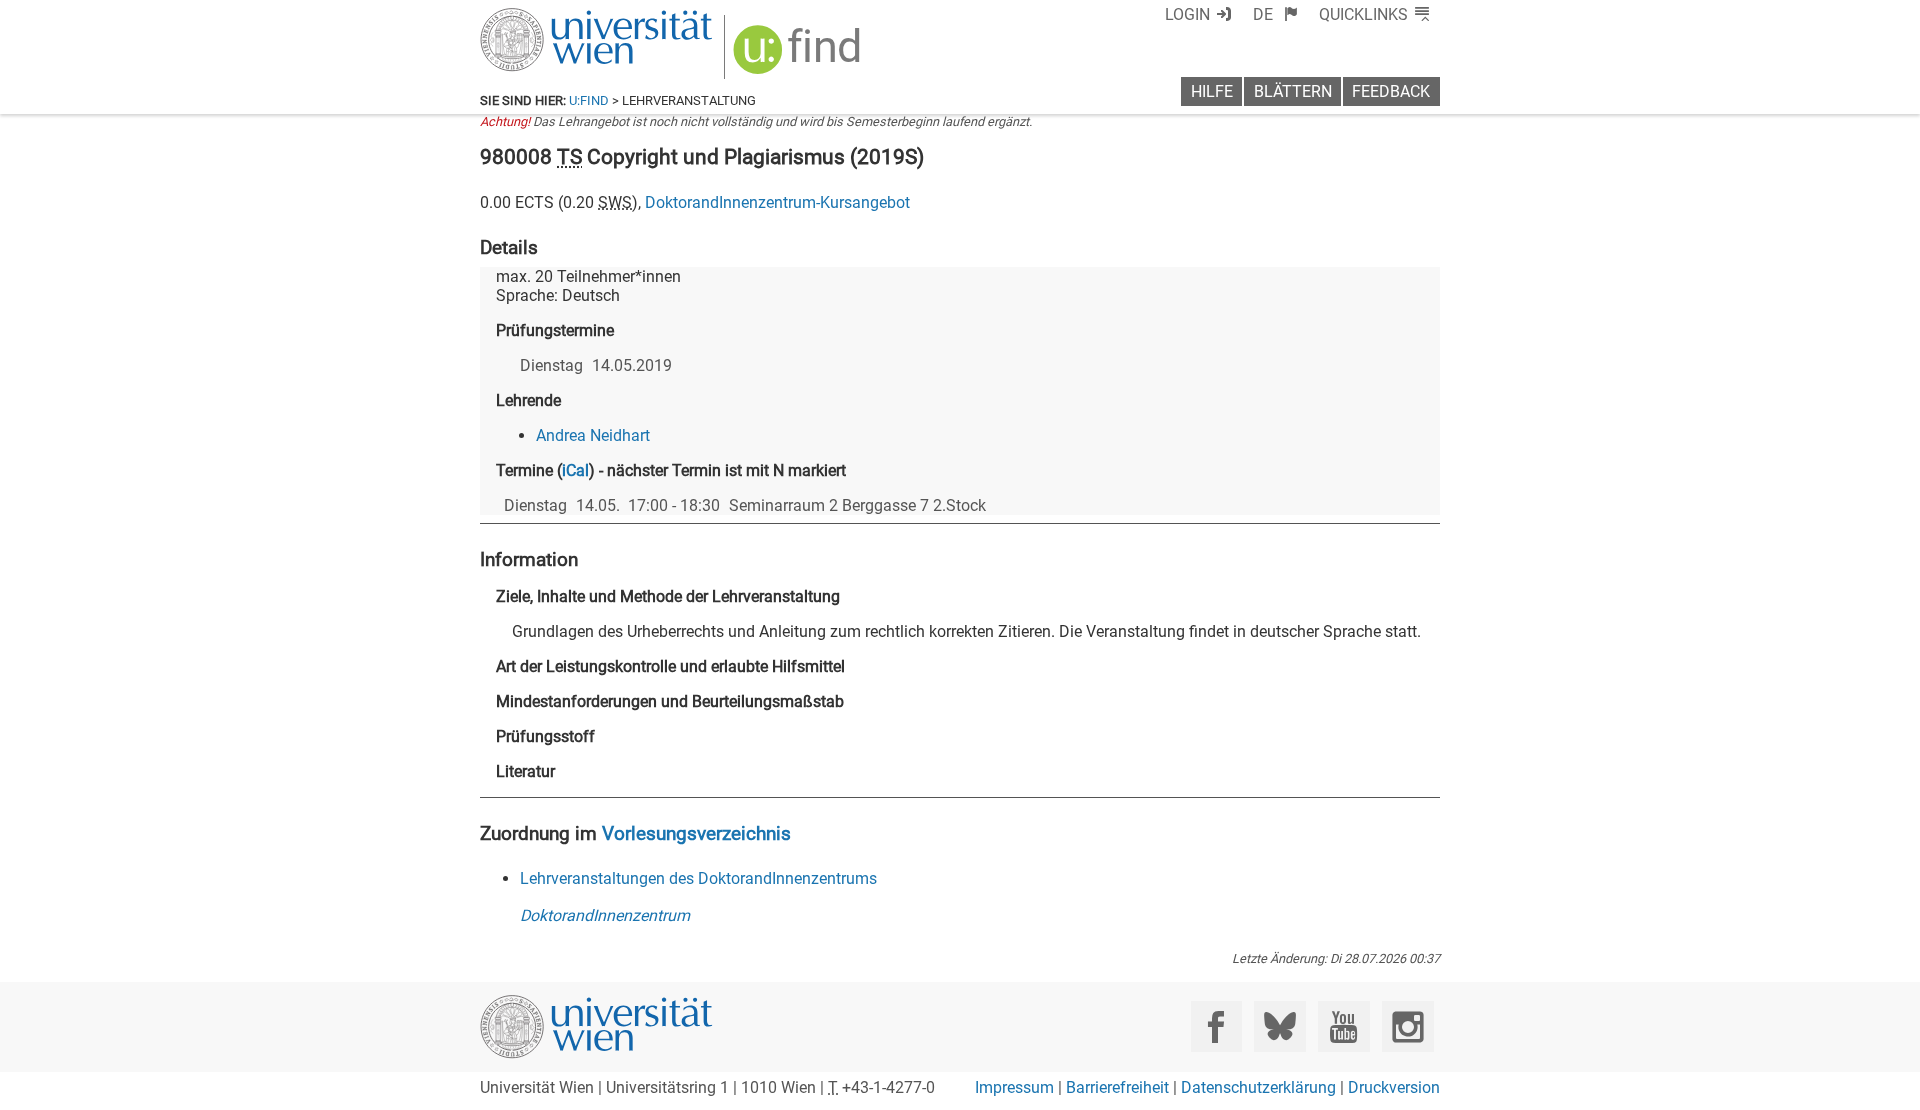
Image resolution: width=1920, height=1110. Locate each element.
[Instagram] (1407, 1026)
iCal (575, 470)
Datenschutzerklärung (1258, 1087)
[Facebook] (1216, 1026)
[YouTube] (1343, 1026)
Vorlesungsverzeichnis (696, 833)
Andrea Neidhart (593, 435)
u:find (589, 100)
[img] (799, 56)
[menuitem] (1275, 14)
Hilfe (1212, 91)
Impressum (1014, 1087)
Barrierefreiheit (1117, 1087)
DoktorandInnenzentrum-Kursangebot (777, 202)
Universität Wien (549, 17)
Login (1187, 14)
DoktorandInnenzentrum (605, 915)
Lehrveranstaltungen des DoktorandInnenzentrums (698, 878)
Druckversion (1394, 1087)
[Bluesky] (1279, 1026)
